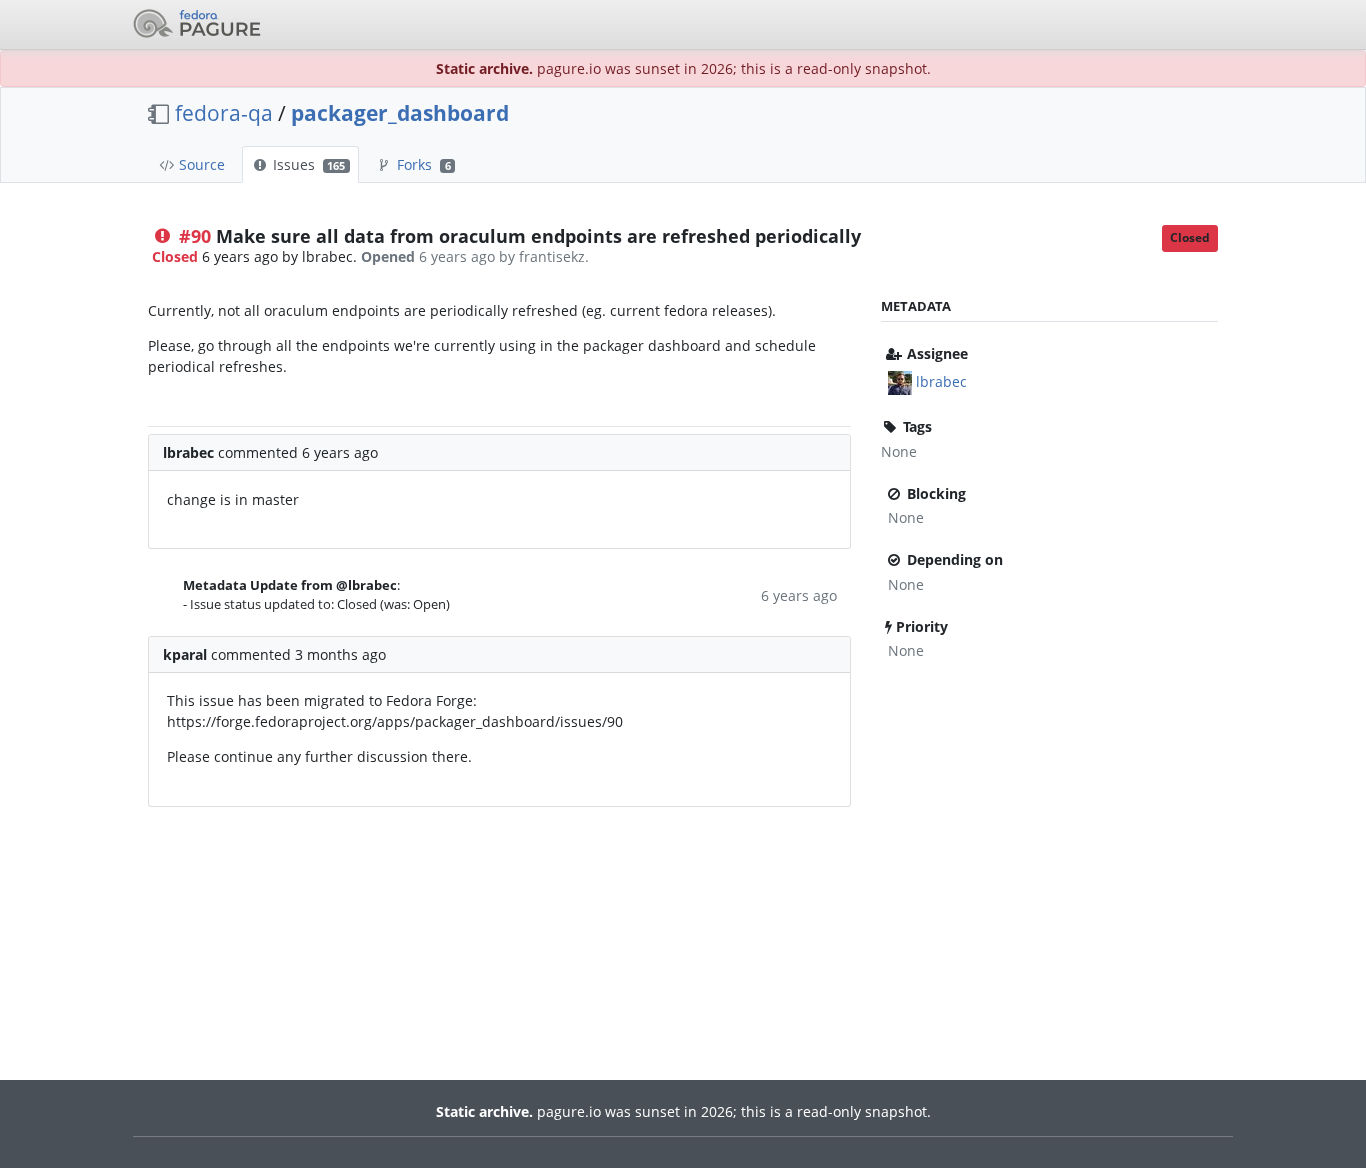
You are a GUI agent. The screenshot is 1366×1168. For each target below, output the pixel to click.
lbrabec (941, 381)
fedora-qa (224, 113)
